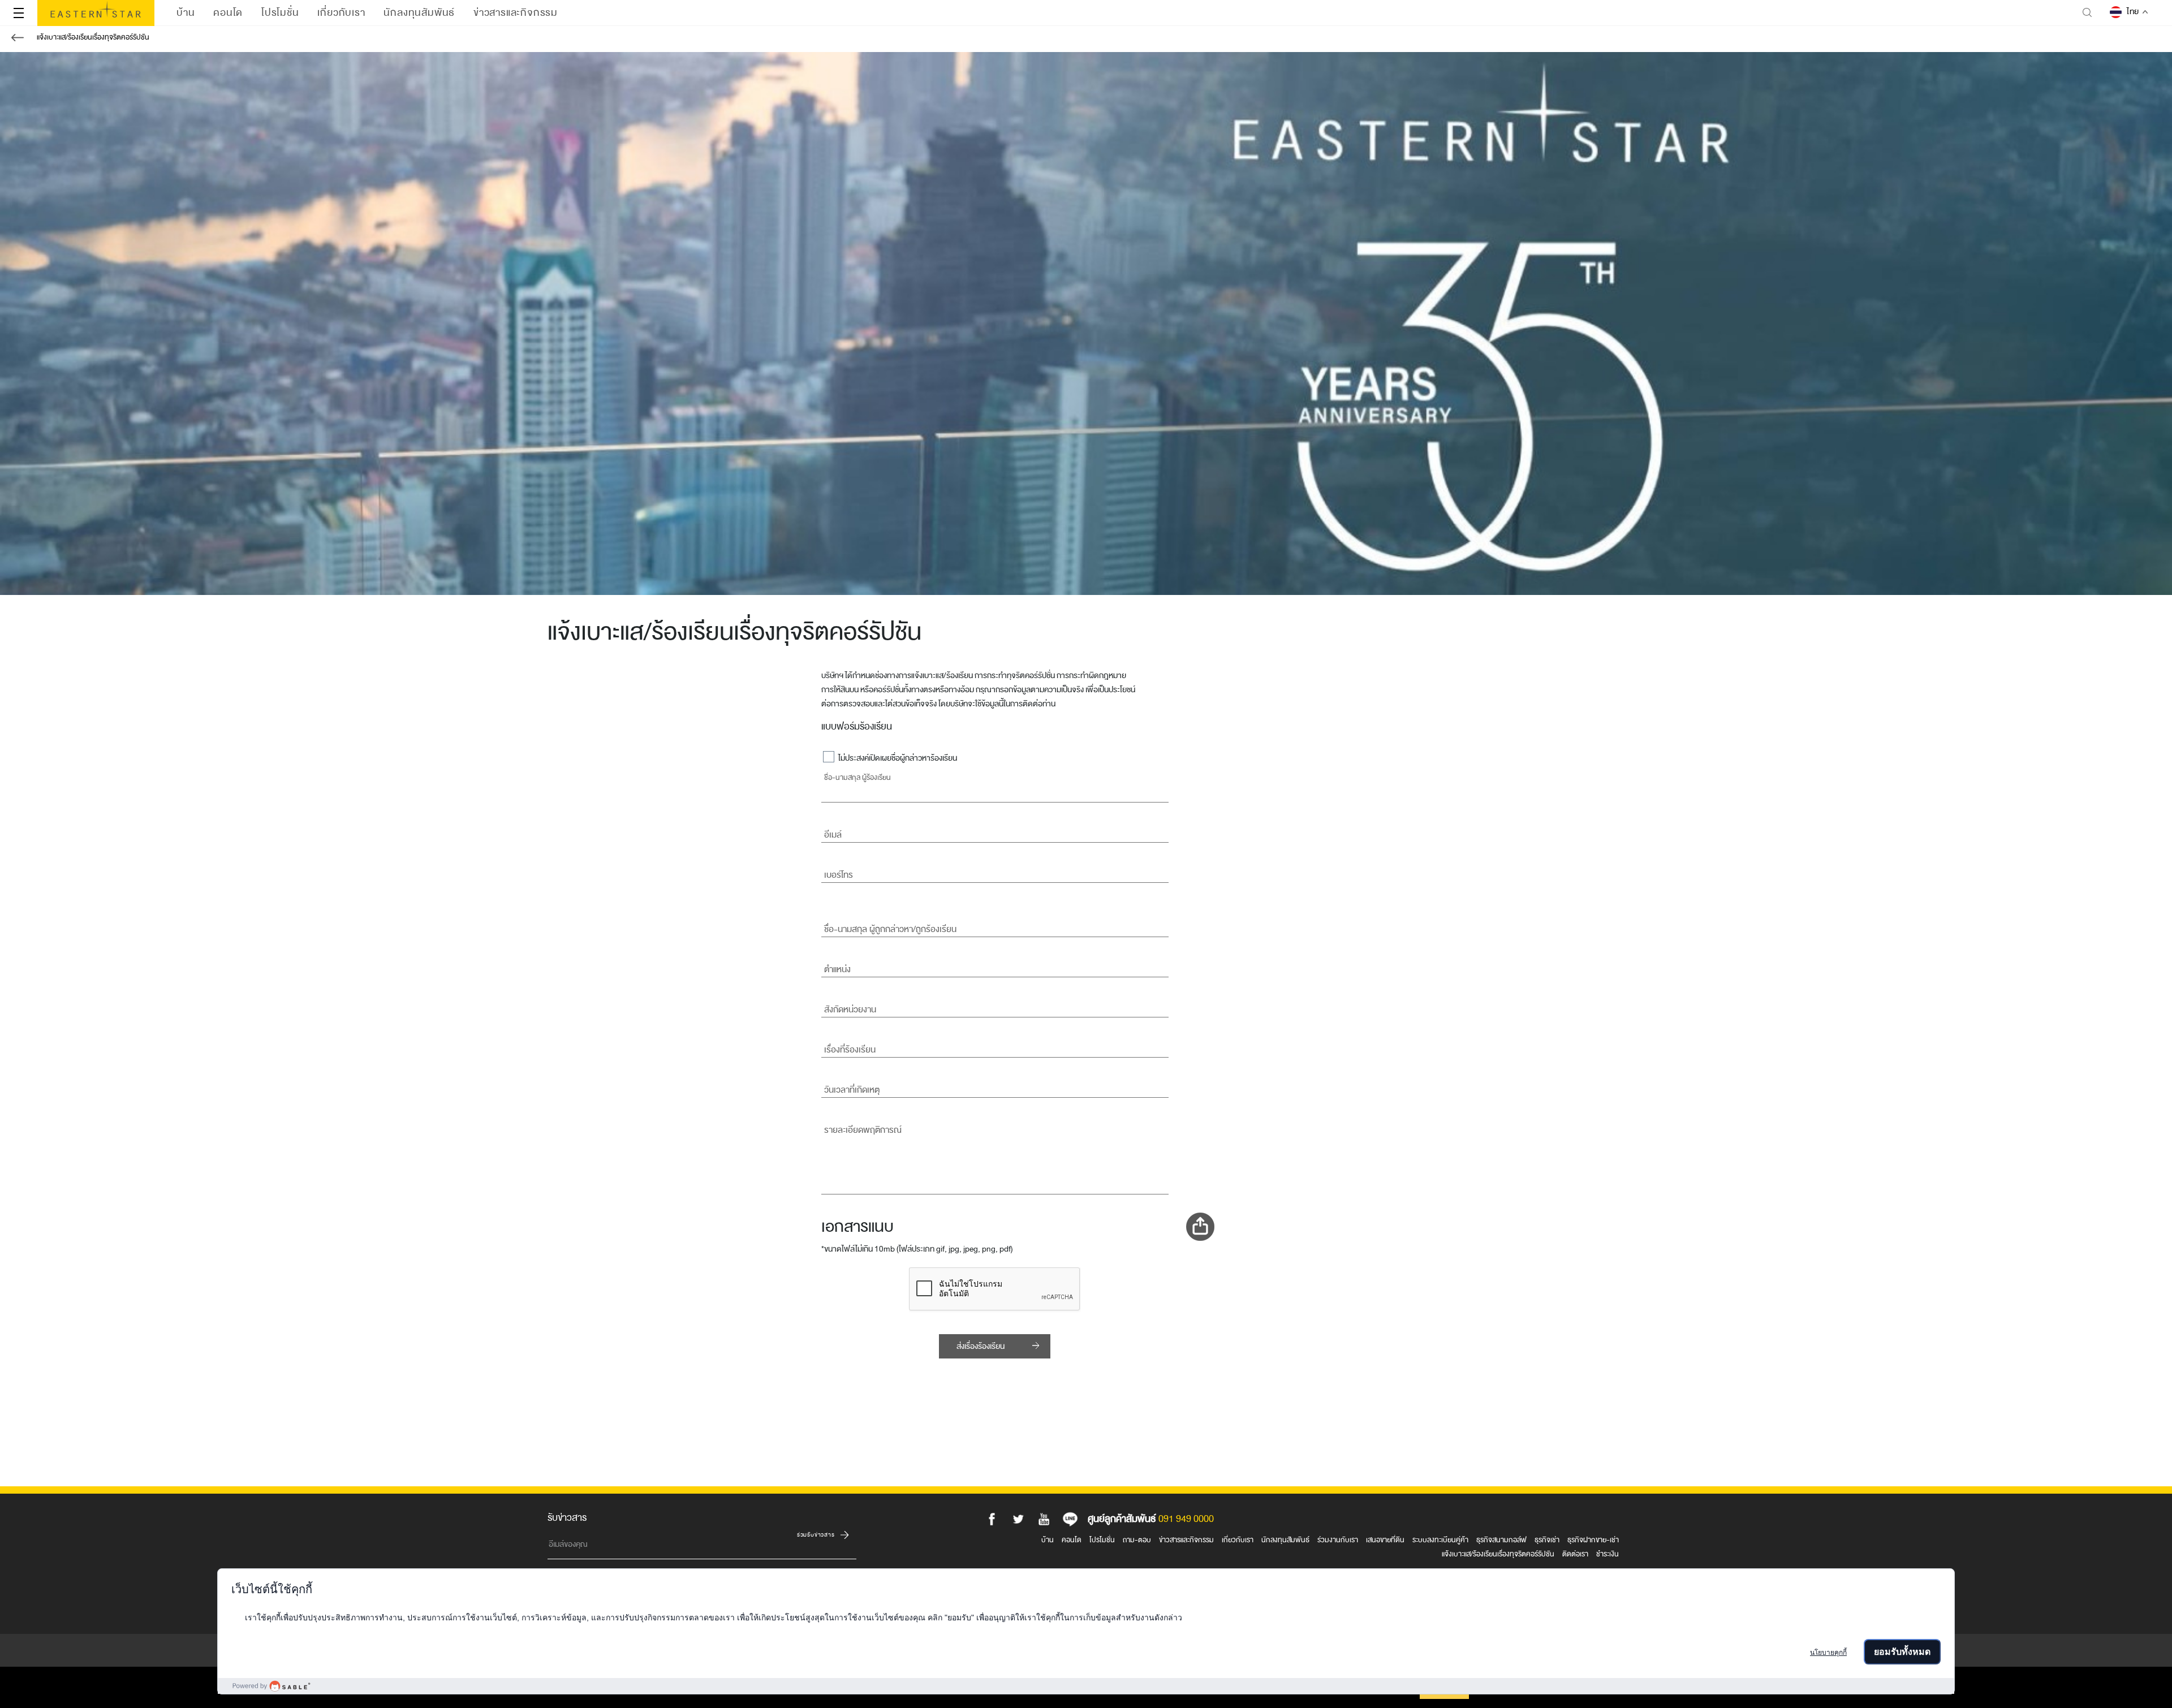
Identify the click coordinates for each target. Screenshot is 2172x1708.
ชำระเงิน (1608, 1554)
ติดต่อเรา (1575, 1554)
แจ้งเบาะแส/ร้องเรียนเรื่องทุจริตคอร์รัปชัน (93, 37)
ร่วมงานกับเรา (1338, 1540)
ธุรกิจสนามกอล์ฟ (1501, 1540)
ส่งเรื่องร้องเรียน (981, 1346)
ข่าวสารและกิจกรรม (1186, 1540)
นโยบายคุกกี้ (1828, 1653)
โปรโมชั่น (1102, 1540)
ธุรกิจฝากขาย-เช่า (1593, 1540)
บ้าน (1048, 1540)
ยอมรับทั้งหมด (1902, 1652)
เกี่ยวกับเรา (1238, 1540)
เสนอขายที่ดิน (1385, 1540)
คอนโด (1072, 1540)
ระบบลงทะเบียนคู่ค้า (1440, 1540)
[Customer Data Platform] (1086, 1686)
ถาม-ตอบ (1137, 1540)
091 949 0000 (1186, 1519)
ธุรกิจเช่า (1547, 1540)
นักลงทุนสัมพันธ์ (1285, 1540)
